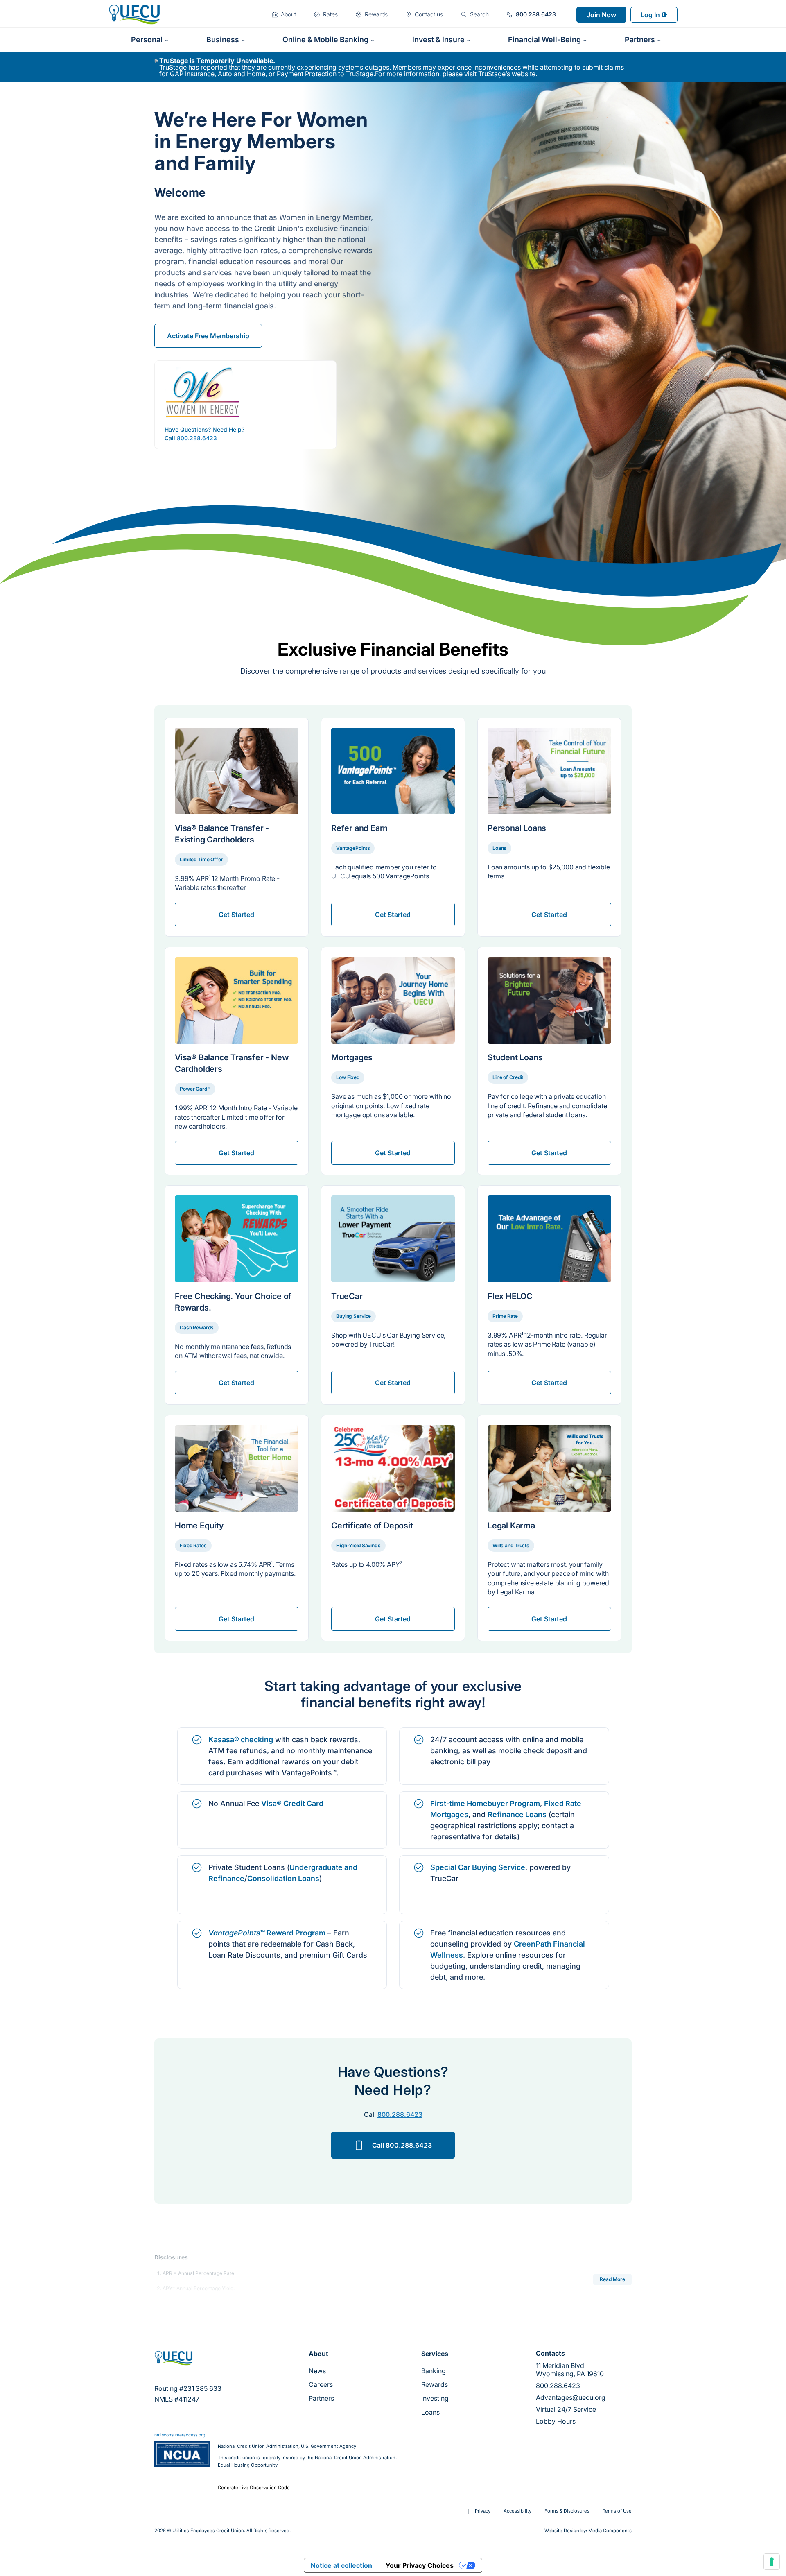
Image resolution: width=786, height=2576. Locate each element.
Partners (321, 2398)
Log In (650, 15)
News (317, 2371)
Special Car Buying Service (478, 1867)
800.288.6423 (197, 438)
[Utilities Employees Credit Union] (134, 14)
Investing (435, 2398)
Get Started (236, 915)
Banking (434, 2371)
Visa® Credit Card (292, 1803)
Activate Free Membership (208, 336)
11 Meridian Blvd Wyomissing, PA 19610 (570, 2370)
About (318, 2354)
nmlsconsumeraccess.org (180, 2435)
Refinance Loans (517, 1814)
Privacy (483, 2511)
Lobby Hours (556, 2421)
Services (435, 2354)
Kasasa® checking (241, 1740)
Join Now (601, 15)
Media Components (610, 2531)
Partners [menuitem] (640, 40)
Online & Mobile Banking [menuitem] (325, 40)
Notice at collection (341, 2565)
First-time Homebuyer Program (485, 1803)
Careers (321, 2384)
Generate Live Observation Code (254, 2488)
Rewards (435, 2384)
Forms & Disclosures (567, 2511)
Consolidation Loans (283, 1878)
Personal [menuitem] (147, 40)
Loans (430, 2412)
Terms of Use (617, 2511)
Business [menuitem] (223, 40)
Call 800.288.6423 (402, 2145)
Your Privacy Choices (420, 2565)
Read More (612, 2279)
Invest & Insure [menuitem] (438, 40)
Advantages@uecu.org (571, 2397)
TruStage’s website (507, 74)
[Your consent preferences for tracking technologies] (772, 2562)
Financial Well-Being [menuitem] (544, 40)
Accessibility (517, 2511)
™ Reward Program (267, 1933)
